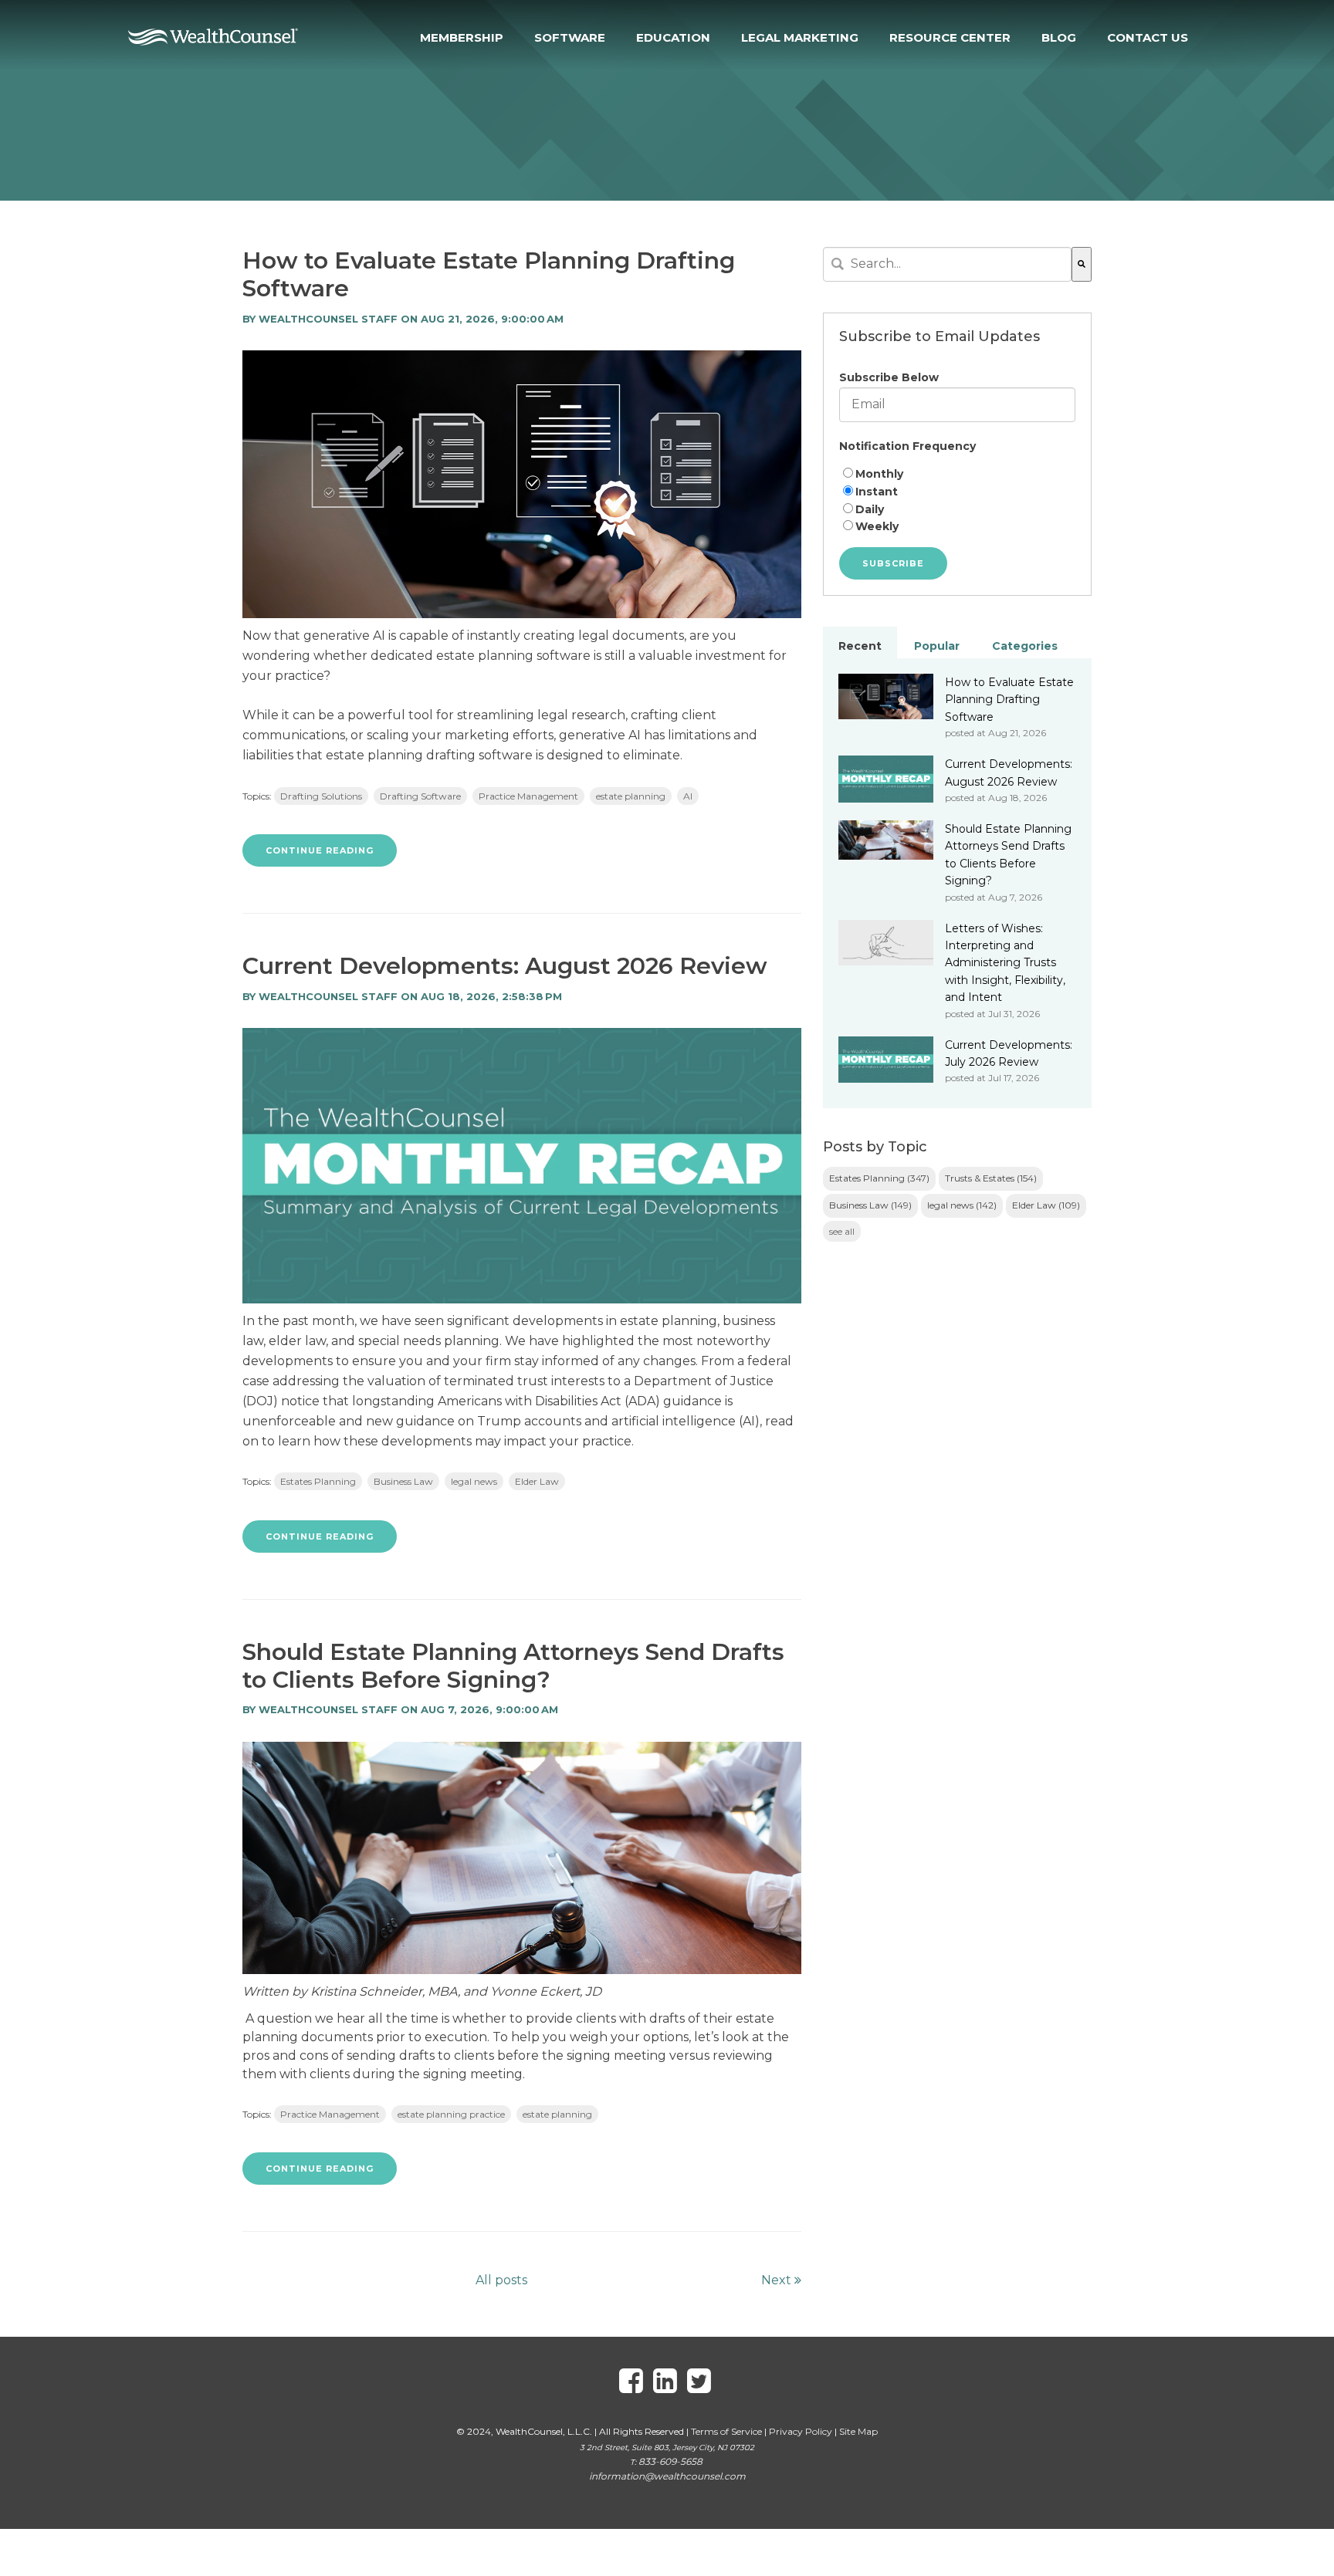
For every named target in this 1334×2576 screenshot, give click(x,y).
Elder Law (537, 1481)
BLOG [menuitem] (1059, 37)
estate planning (631, 796)
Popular (937, 646)
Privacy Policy (801, 2431)
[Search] (1082, 264)
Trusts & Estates (991, 1178)
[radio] (957, 474)
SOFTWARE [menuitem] (570, 37)
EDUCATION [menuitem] (673, 37)
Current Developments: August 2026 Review (505, 966)
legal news (474, 1481)
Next (778, 2280)
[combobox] (947, 264)
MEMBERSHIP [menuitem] (462, 37)
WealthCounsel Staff (328, 319)
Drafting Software (420, 796)
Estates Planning (318, 1481)
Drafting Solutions (321, 796)
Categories (1025, 646)
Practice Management (528, 796)
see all (842, 1231)
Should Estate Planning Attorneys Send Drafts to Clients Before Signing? (513, 1666)
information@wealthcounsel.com (667, 2476)
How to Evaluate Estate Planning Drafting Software (489, 274)
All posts (501, 2280)
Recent (860, 646)
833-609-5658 (670, 2461)
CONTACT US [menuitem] (1148, 37)
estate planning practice (451, 2114)
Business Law (403, 1481)
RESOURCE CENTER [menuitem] (950, 37)
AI (688, 796)
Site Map (858, 2431)
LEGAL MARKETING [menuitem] (800, 37)
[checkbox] (957, 500)
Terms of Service (726, 2431)
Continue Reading (320, 850)
